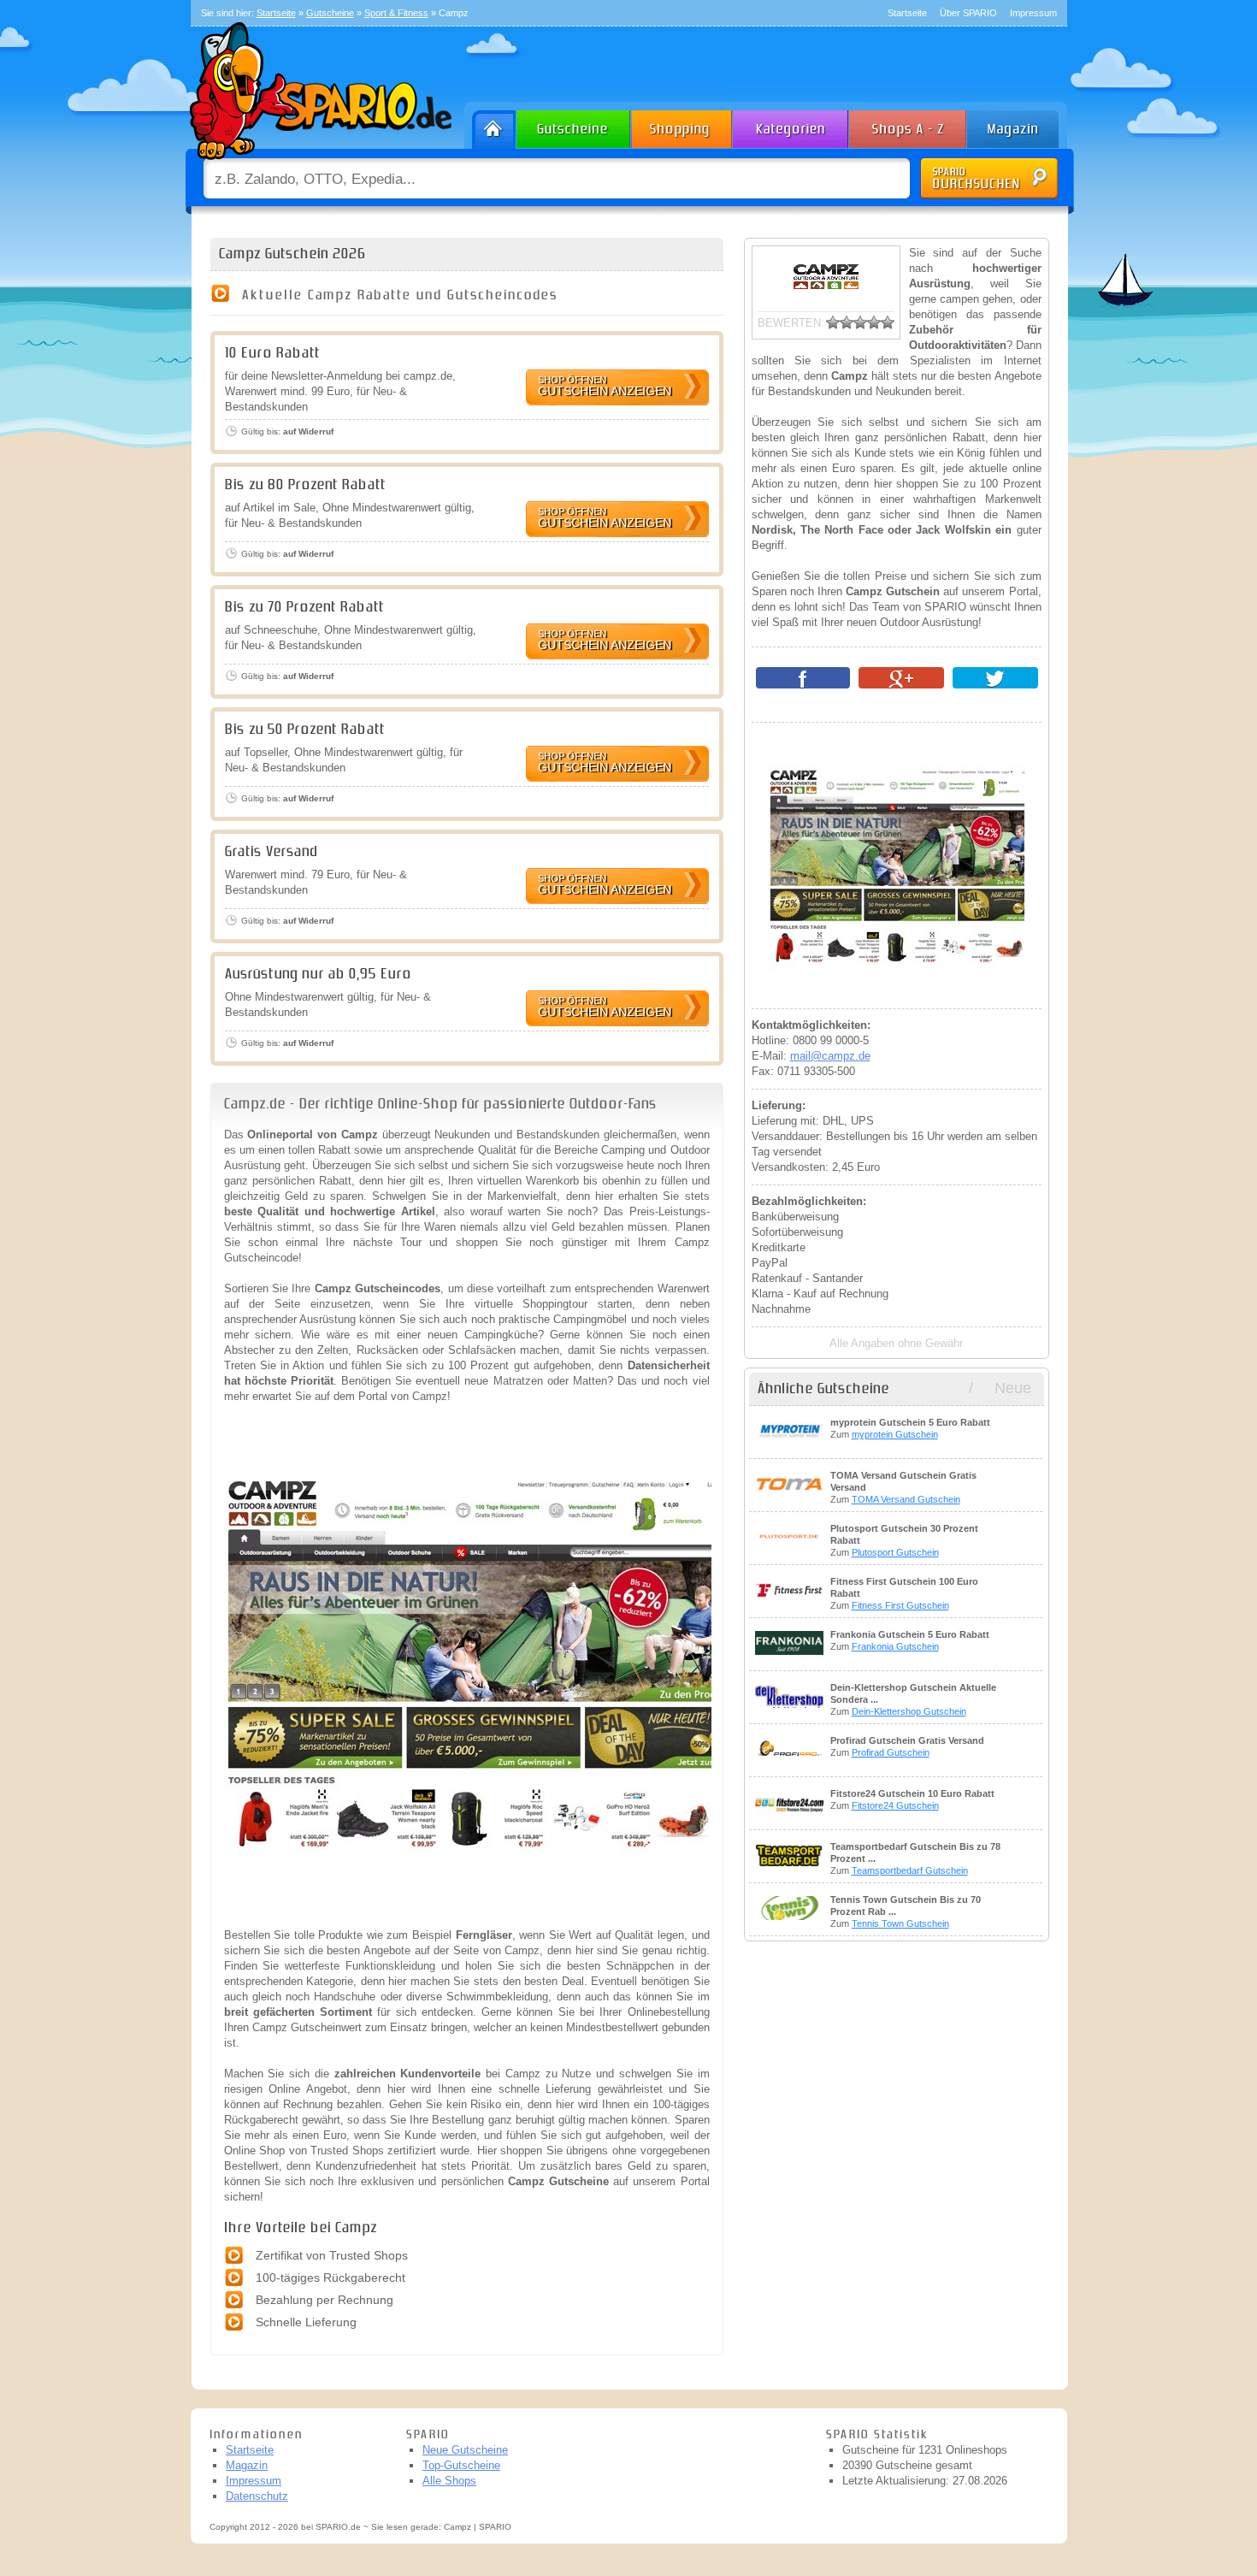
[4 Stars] (874, 322)
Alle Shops (449, 2481)
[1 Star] (833, 322)
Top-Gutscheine (461, 2465)
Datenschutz (257, 2496)
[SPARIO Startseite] (490, 125)
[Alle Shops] (909, 125)
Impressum (1033, 13)
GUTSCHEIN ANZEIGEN (605, 386)
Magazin (247, 2465)
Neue (1013, 1388)
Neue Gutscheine (465, 2450)
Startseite (907, 13)
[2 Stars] (847, 322)
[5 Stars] (888, 322)
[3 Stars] (860, 322)
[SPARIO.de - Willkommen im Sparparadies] (318, 164)
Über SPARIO (968, 13)
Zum (910, 1428)
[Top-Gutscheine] (682, 125)
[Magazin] (1021, 125)
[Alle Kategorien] (791, 125)
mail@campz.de (830, 1056)
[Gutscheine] (574, 125)
